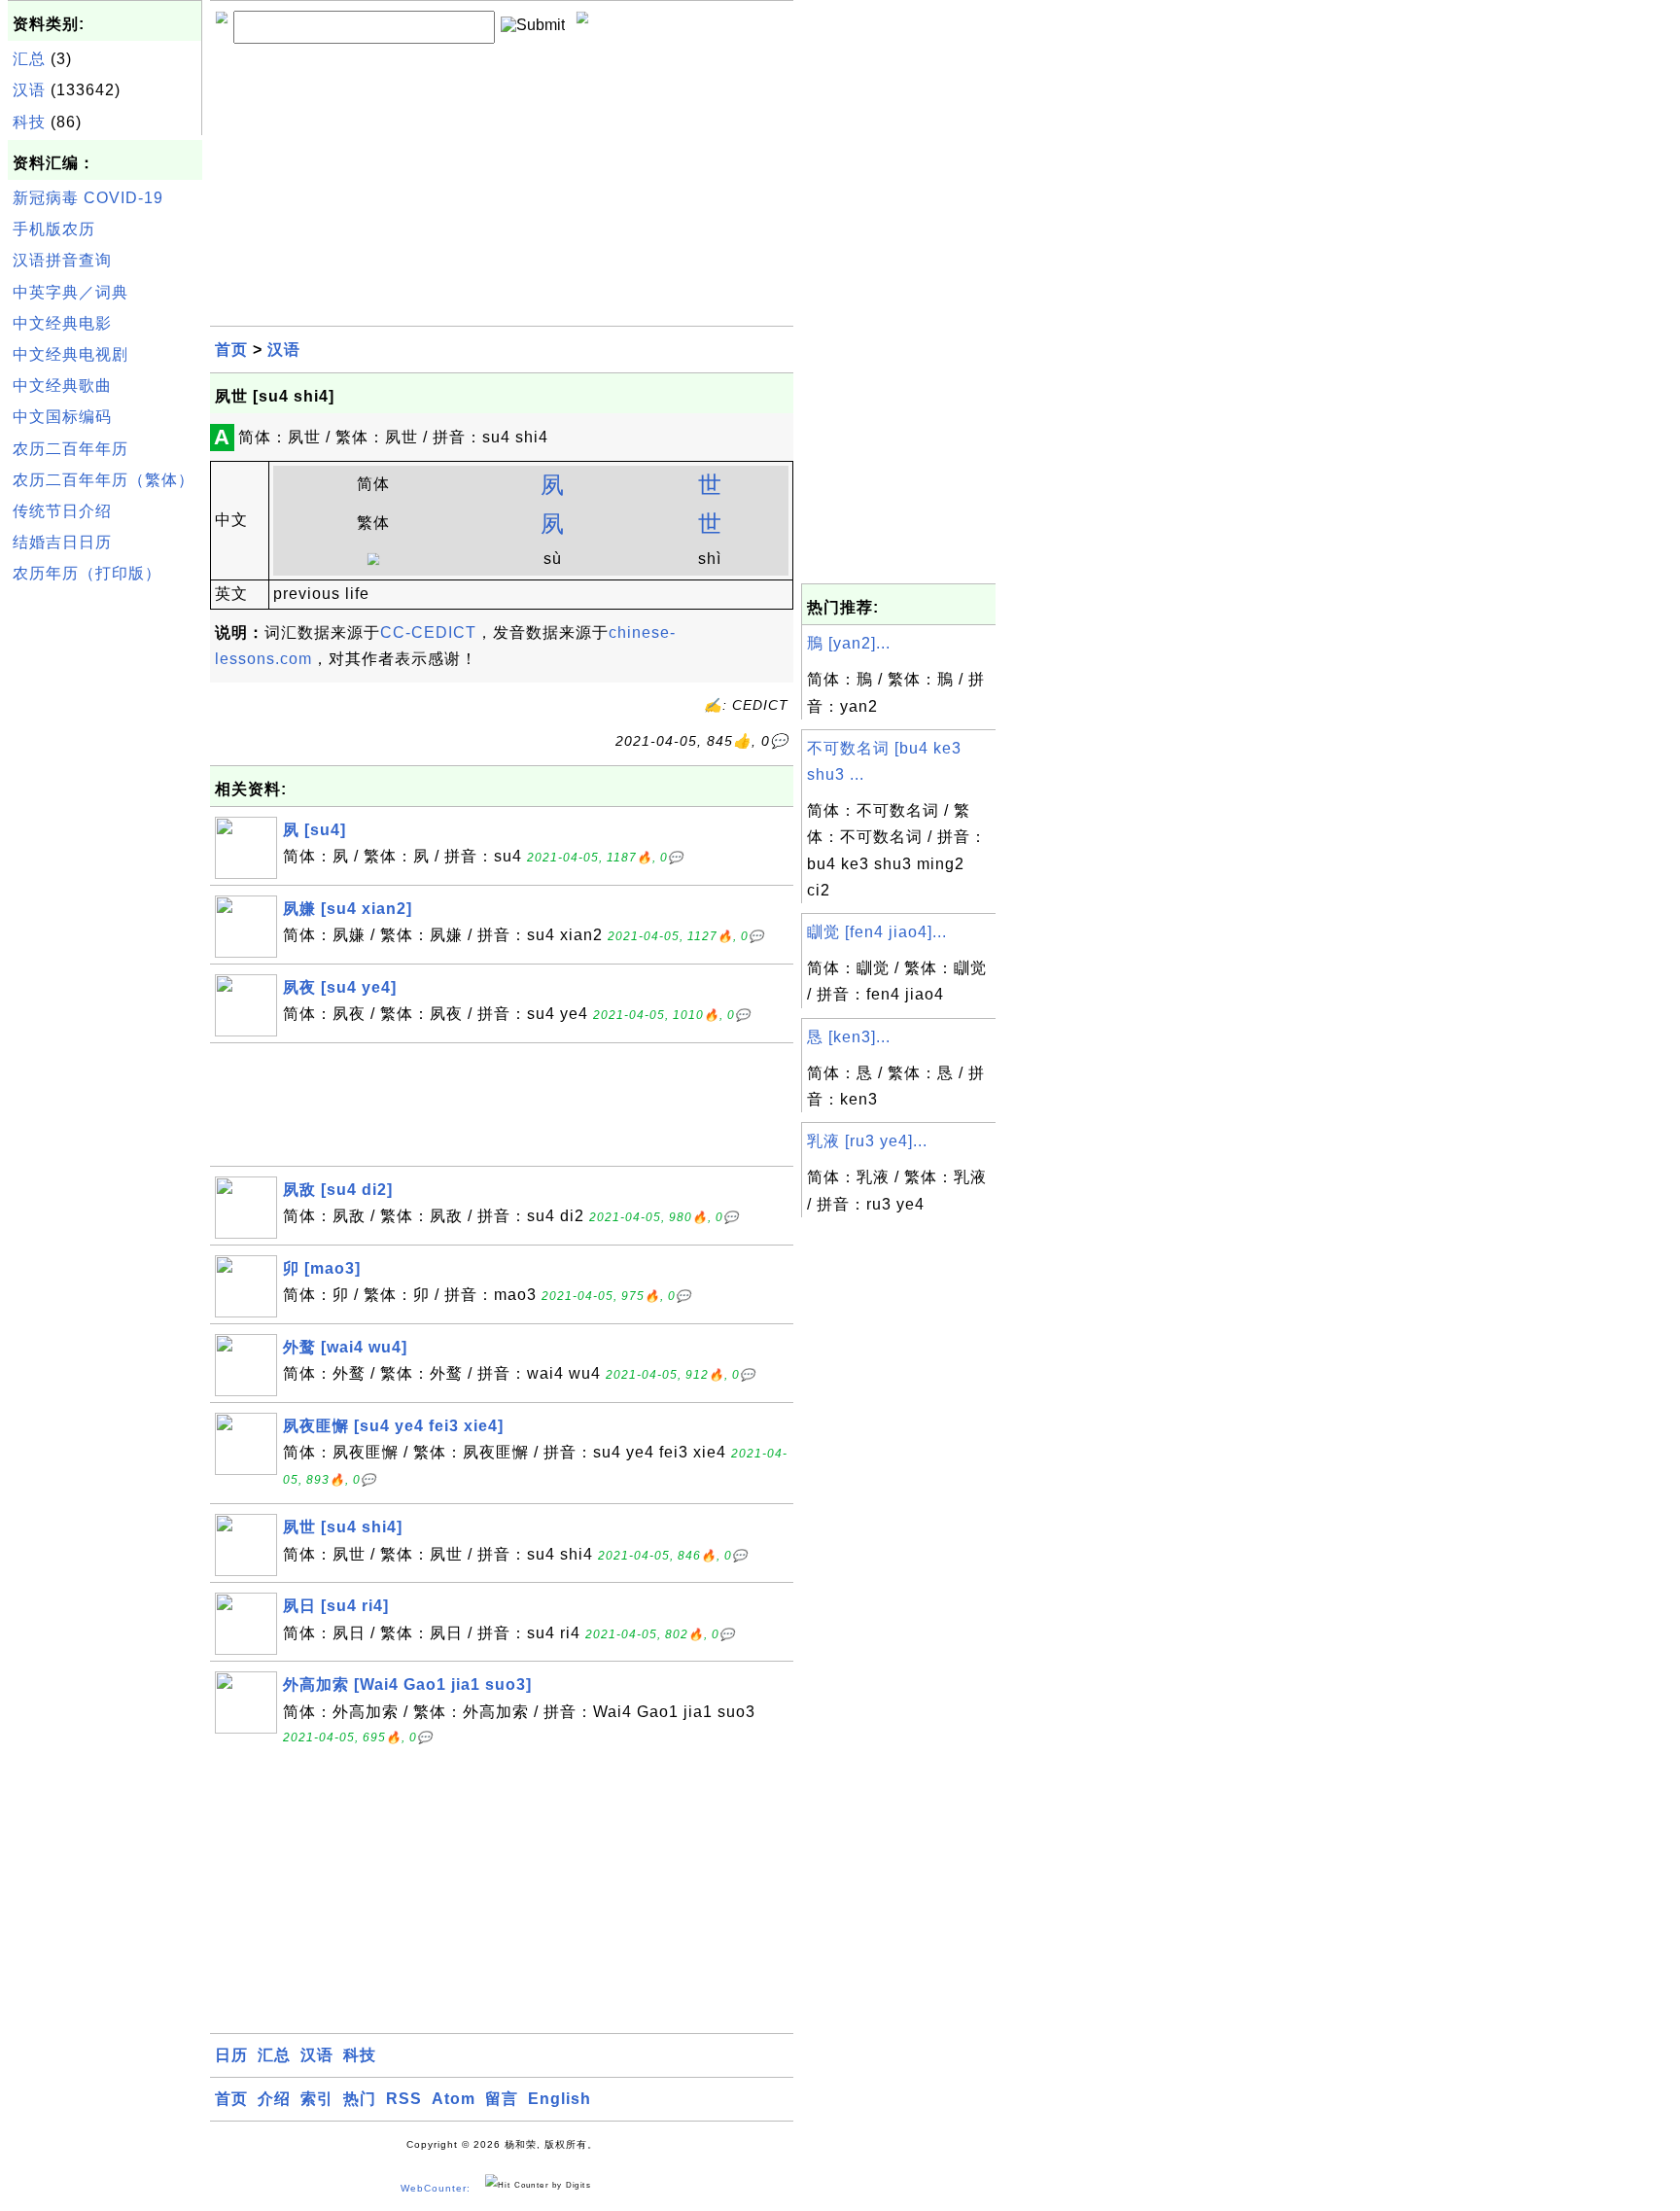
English (560, 2099)
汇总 (29, 59)
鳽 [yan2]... (849, 643)
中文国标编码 (62, 417)
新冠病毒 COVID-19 (88, 198)
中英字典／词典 (70, 292)
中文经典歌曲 (62, 386)
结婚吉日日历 (62, 542)
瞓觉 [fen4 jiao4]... (877, 932)
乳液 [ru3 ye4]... (867, 1141)
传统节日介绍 (62, 511)
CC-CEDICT (428, 632)
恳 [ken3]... (849, 1037)
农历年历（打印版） (87, 573)
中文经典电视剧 (70, 354)
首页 (231, 350)
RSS (404, 2099)
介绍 (274, 2099)
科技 (29, 122)
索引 (317, 2099)
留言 (502, 2099)
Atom (454, 2099)
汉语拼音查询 (62, 260)
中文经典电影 (62, 323)
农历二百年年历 (70, 449)
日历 (231, 2055)
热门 (360, 2099)
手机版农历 (54, 229)
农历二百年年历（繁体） (104, 480)
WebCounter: (436, 2188)
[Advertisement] (105, 884)
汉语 (29, 90)
